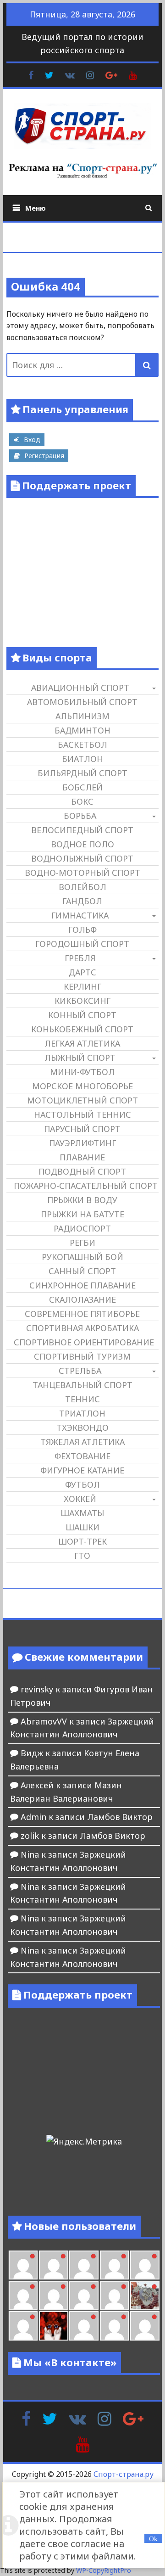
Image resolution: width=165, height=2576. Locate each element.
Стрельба (80, 1371)
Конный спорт (82, 1015)
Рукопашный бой (82, 1257)
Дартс (82, 972)
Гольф (82, 930)
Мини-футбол (82, 1072)
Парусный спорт (82, 1129)
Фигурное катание (82, 1470)
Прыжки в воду (82, 1200)
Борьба (80, 816)
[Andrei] (115, 2326)
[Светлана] (84, 2296)
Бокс (82, 801)
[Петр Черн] (145, 2265)
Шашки (82, 1527)
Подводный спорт (82, 1171)
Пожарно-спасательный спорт (86, 1186)
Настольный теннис (82, 1114)
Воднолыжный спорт (82, 858)
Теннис (82, 1399)
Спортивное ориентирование (84, 1342)
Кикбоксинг (82, 1001)
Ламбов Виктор (120, 1817)
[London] (23, 2265)
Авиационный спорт (80, 688)
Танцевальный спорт (82, 1385)
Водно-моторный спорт (82, 873)
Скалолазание (82, 1299)
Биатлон (82, 759)
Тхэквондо (82, 1428)
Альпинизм (82, 716)
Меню (36, 208)
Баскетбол (82, 745)
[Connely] (54, 2296)
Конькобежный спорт (82, 1029)
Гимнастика (80, 915)
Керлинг (82, 986)
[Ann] (23, 2296)
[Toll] (115, 2265)
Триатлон (82, 1413)
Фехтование (82, 1456)
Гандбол (82, 901)
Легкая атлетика (82, 1043)
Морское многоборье (82, 1086)
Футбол (82, 1484)
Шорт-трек (82, 1541)
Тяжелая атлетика (82, 1442)
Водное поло (82, 844)
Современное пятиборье (82, 1314)
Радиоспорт (82, 1228)
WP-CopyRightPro (104, 2570)
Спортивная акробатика (82, 1328)
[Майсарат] (54, 2326)
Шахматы (82, 1513)
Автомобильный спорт (82, 702)
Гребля (80, 958)
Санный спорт (82, 1271)
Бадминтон (82, 730)
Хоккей (80, 1499)
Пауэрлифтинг (82, 1143)
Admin (33, 1817)
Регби (82, 1243)
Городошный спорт (82, 944)
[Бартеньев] (84, 2326)
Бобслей (82, 787)
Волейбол (82, 887)
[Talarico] (84, 2265)
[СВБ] (145, 2326)
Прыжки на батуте (82, 1214)
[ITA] (23, 2326)
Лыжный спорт (80, 1058)
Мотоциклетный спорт (82, 1100)
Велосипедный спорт (82, 830)
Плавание (82, 1157)
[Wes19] (145, 2296)
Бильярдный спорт (82, 773)
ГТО (82, 1556)
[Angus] (54, 2265)
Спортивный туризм (82, 1356)
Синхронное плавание (82, 1285)
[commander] (115, 2296)
